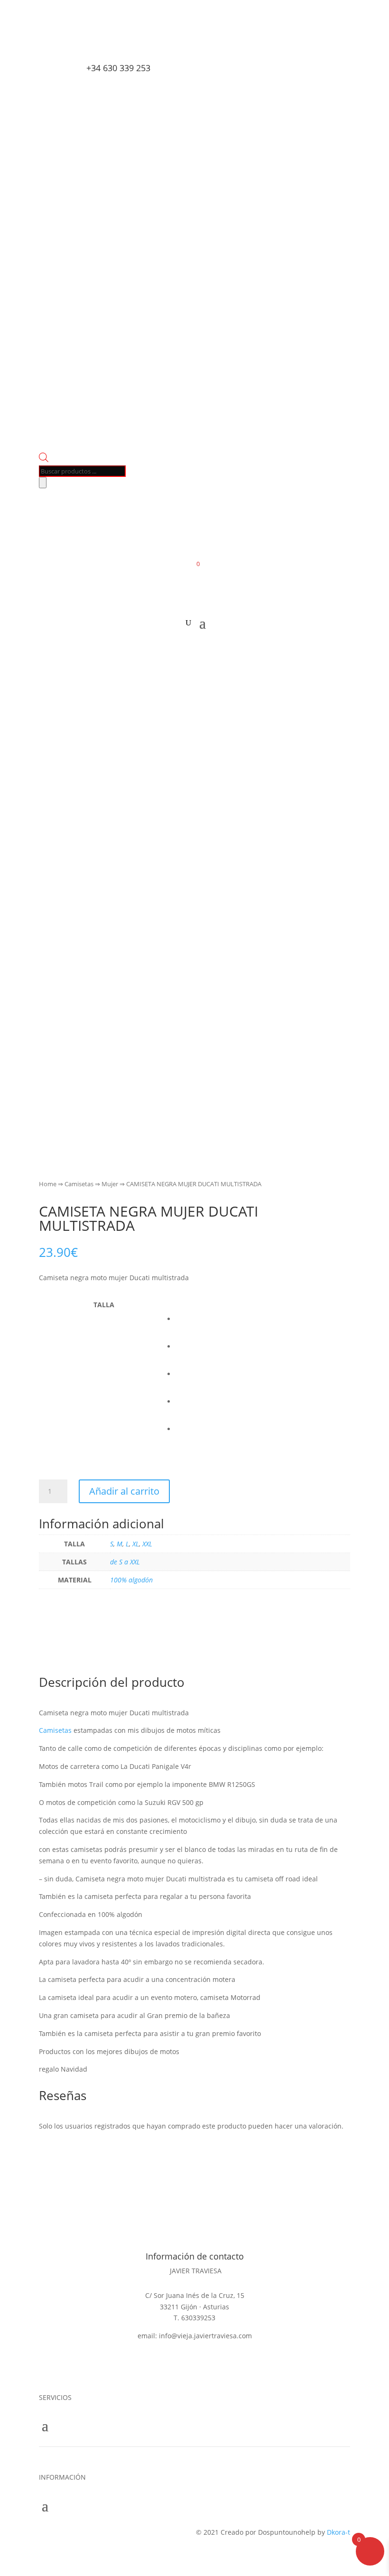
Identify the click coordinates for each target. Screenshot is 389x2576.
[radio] (263, 1311)
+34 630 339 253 (118, 68)
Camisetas (79, 1184)
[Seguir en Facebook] (46, 46)
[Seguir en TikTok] (66, 46)
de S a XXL (125, 1562)
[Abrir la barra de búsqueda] (44, 460)
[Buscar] (43, 483)
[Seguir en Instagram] (86, 46)
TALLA (104, 1305)
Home (48, 1184)
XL (136, 1544)
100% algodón (131, 1580)
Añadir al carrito (124, 1491)
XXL (147, 1544)
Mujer (110, 1184)
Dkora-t (338, 2532)
